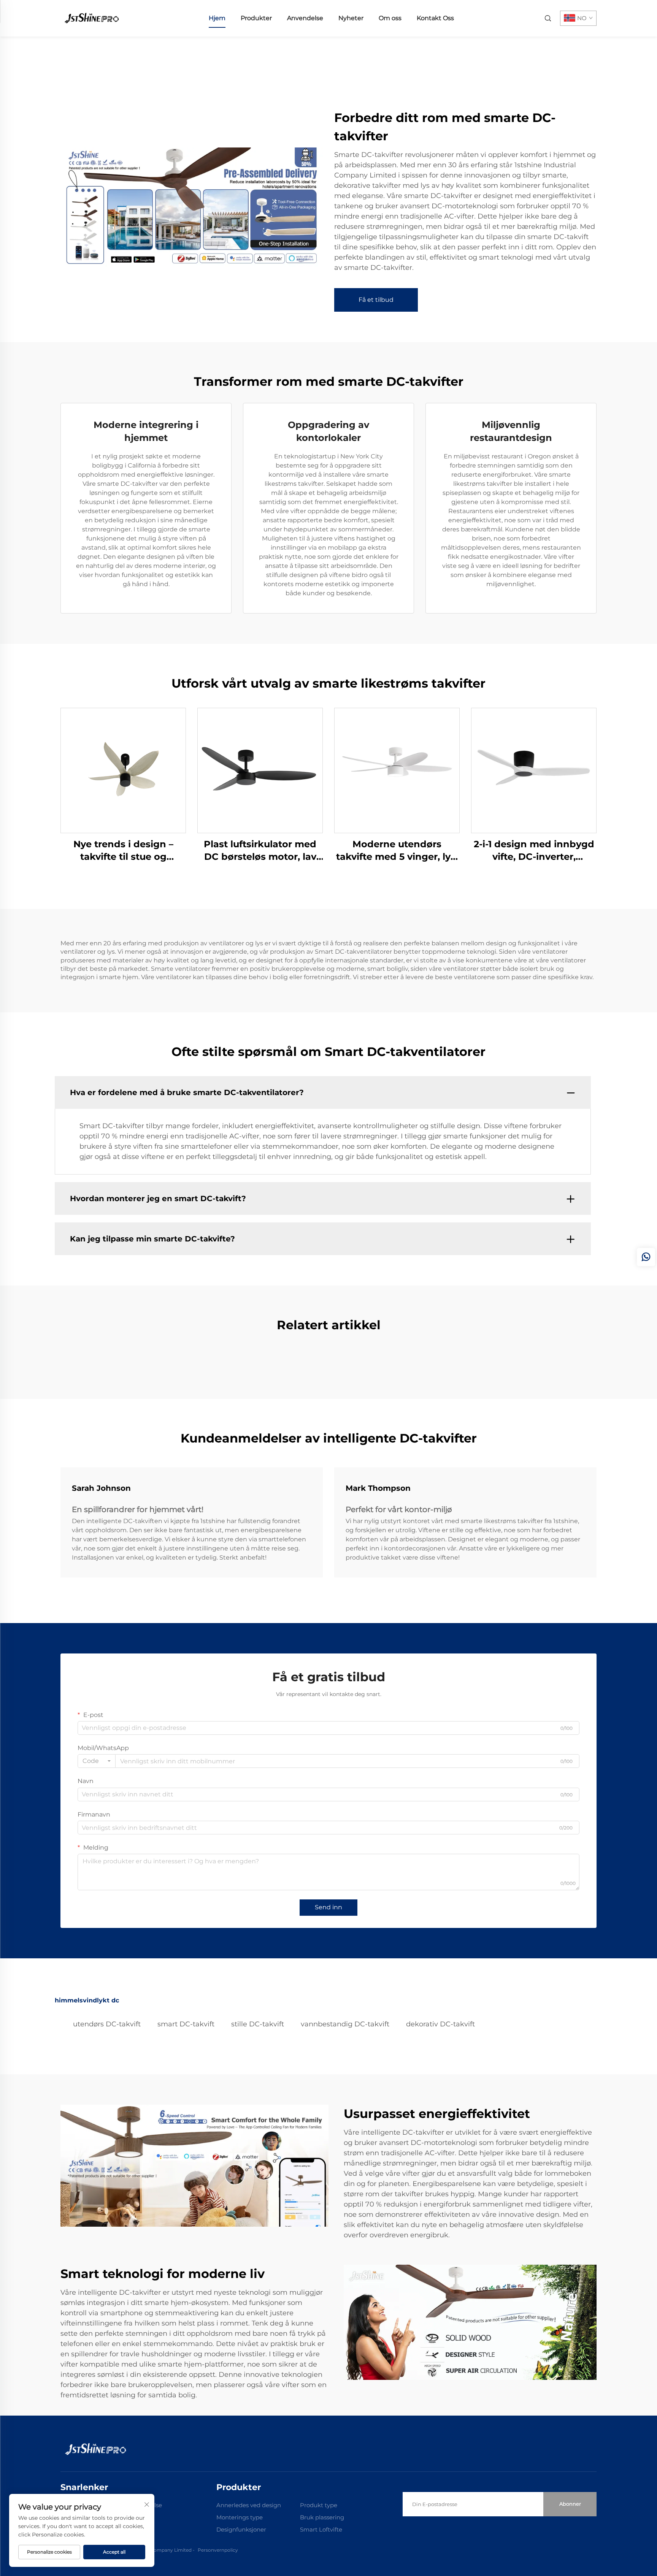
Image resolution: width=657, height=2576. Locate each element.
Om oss (390, 18)
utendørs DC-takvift (107, 2024)
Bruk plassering (322, 2517)
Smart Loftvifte (321, 2529)
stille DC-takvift (258, 2024)
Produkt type (319, 2505)
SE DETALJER (123, 770)
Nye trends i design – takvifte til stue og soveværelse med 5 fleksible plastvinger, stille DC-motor (123, 851)
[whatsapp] (646, 1257)
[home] (91, 18)
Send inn (328, 1907)
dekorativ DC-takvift (440, 2024)
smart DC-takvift (186, 2024)
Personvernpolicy (218, 2550)
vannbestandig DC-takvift (345, 2024)
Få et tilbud (376, 300)
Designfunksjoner (241, 2529)
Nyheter (351, 18)
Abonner (570, 2504)
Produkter (256, 18)
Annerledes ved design (249, 2505)
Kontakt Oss (435, 18)
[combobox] (97, 1761)
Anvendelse (305, 18)
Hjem (217, 18)
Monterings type (240, 2517)
